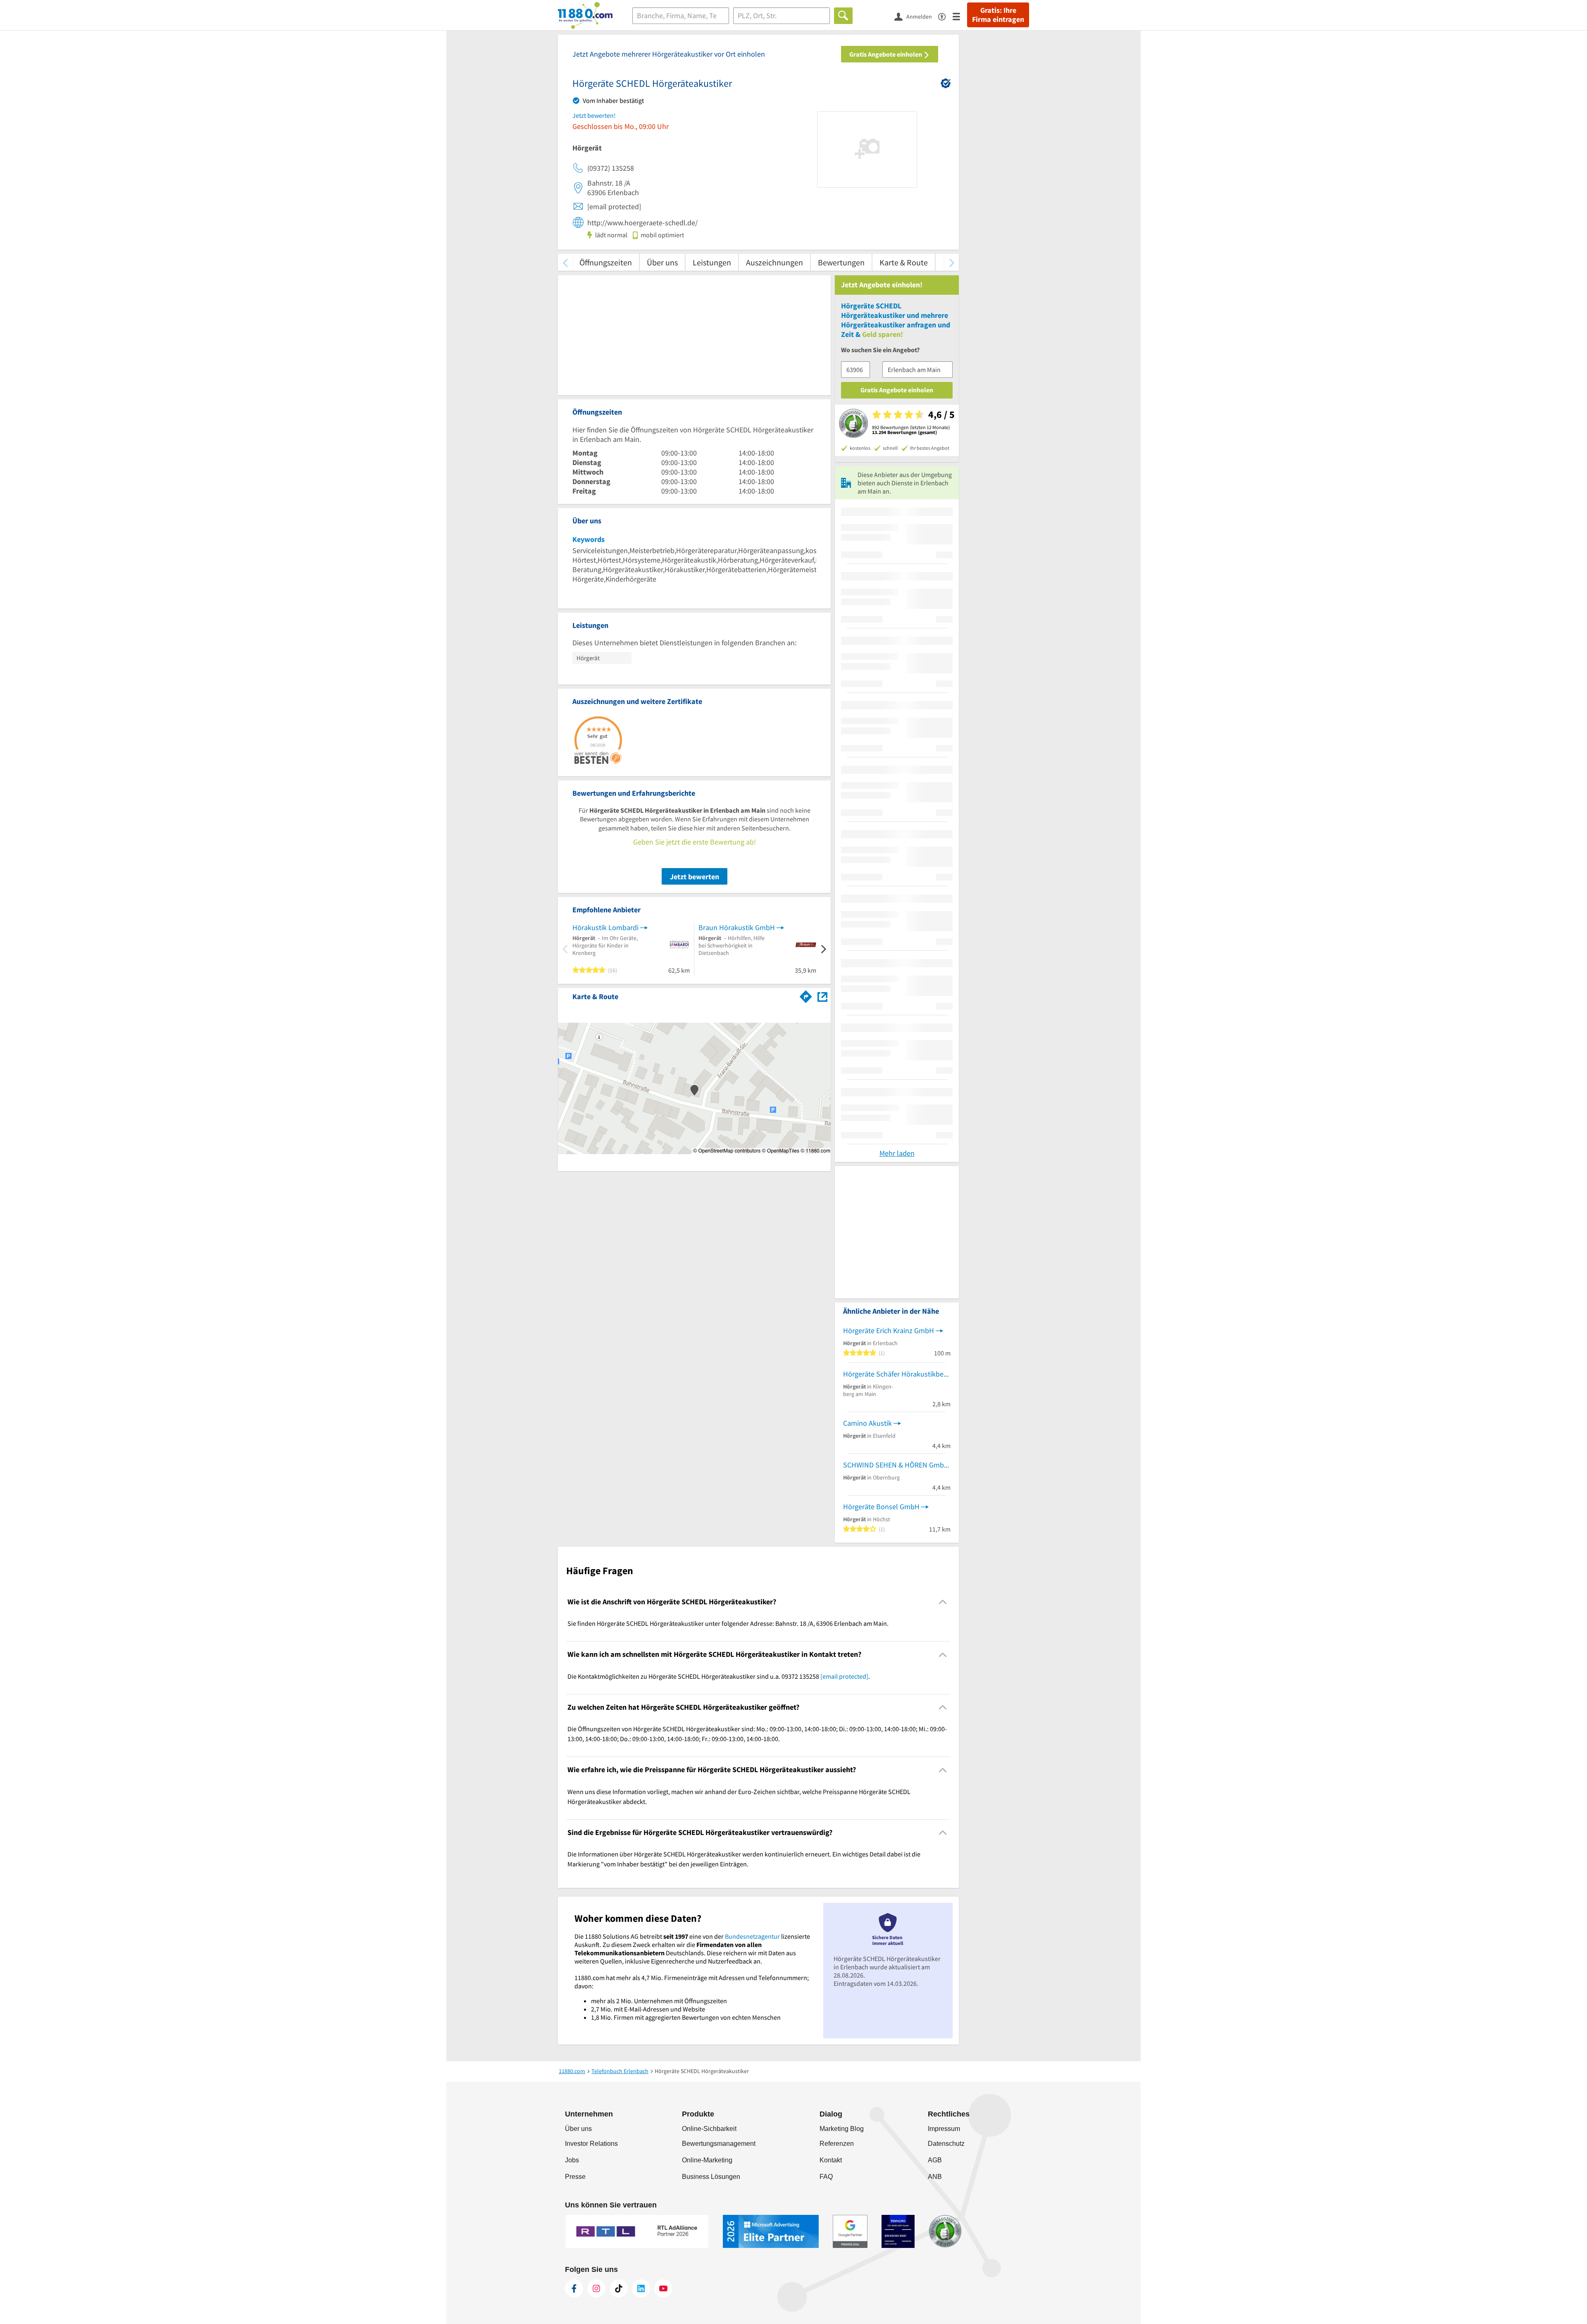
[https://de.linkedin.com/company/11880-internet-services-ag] (641, 2288)
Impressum (944, 2129)
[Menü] (960, 16)
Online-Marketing (707, 2160)
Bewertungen (841, 262)
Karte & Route (904, 262)
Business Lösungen (711, 2177)
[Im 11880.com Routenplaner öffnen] (806, 995)
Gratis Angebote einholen (886, 54)
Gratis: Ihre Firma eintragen (998, 15)
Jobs (572, 2160)
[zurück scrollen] (565, 262)
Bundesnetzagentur (752, 1936)
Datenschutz (946, 2144)
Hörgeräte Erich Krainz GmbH (889, 1330)
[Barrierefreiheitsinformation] (945, 16)
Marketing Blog (842, 2129)
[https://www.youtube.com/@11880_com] (663, 2288)
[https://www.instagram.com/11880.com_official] (596, 2288)
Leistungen (712, 262)
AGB (935, 2160)
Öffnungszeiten (606, 262)
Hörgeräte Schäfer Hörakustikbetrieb (897, 1374)
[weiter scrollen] (952, 262)
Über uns (662, 262)
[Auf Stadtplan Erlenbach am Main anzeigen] (822, 996)
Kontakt (831, 2160)
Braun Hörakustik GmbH (737, 927)
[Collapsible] (943, 1602)
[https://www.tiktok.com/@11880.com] (619, 2288)
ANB (935, 2177)
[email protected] (844, 1676)
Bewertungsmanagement (719, 2144)
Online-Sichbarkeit (709, 2129)
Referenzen (837, 2144)
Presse (575, 2177)
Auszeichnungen (774, 262)
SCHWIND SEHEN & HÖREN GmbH (896, 1465)
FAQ (826, 2177)
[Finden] (843, 16)
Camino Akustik (867, 1423)
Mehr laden (897, 1153)
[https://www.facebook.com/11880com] (574, 2288)
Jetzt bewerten (695, 877)
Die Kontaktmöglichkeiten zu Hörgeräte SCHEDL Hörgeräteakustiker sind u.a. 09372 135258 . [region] (719, 1676)
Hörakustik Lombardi (605, 927)
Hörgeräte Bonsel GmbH (881, 1507)
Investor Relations (591, 2144)
